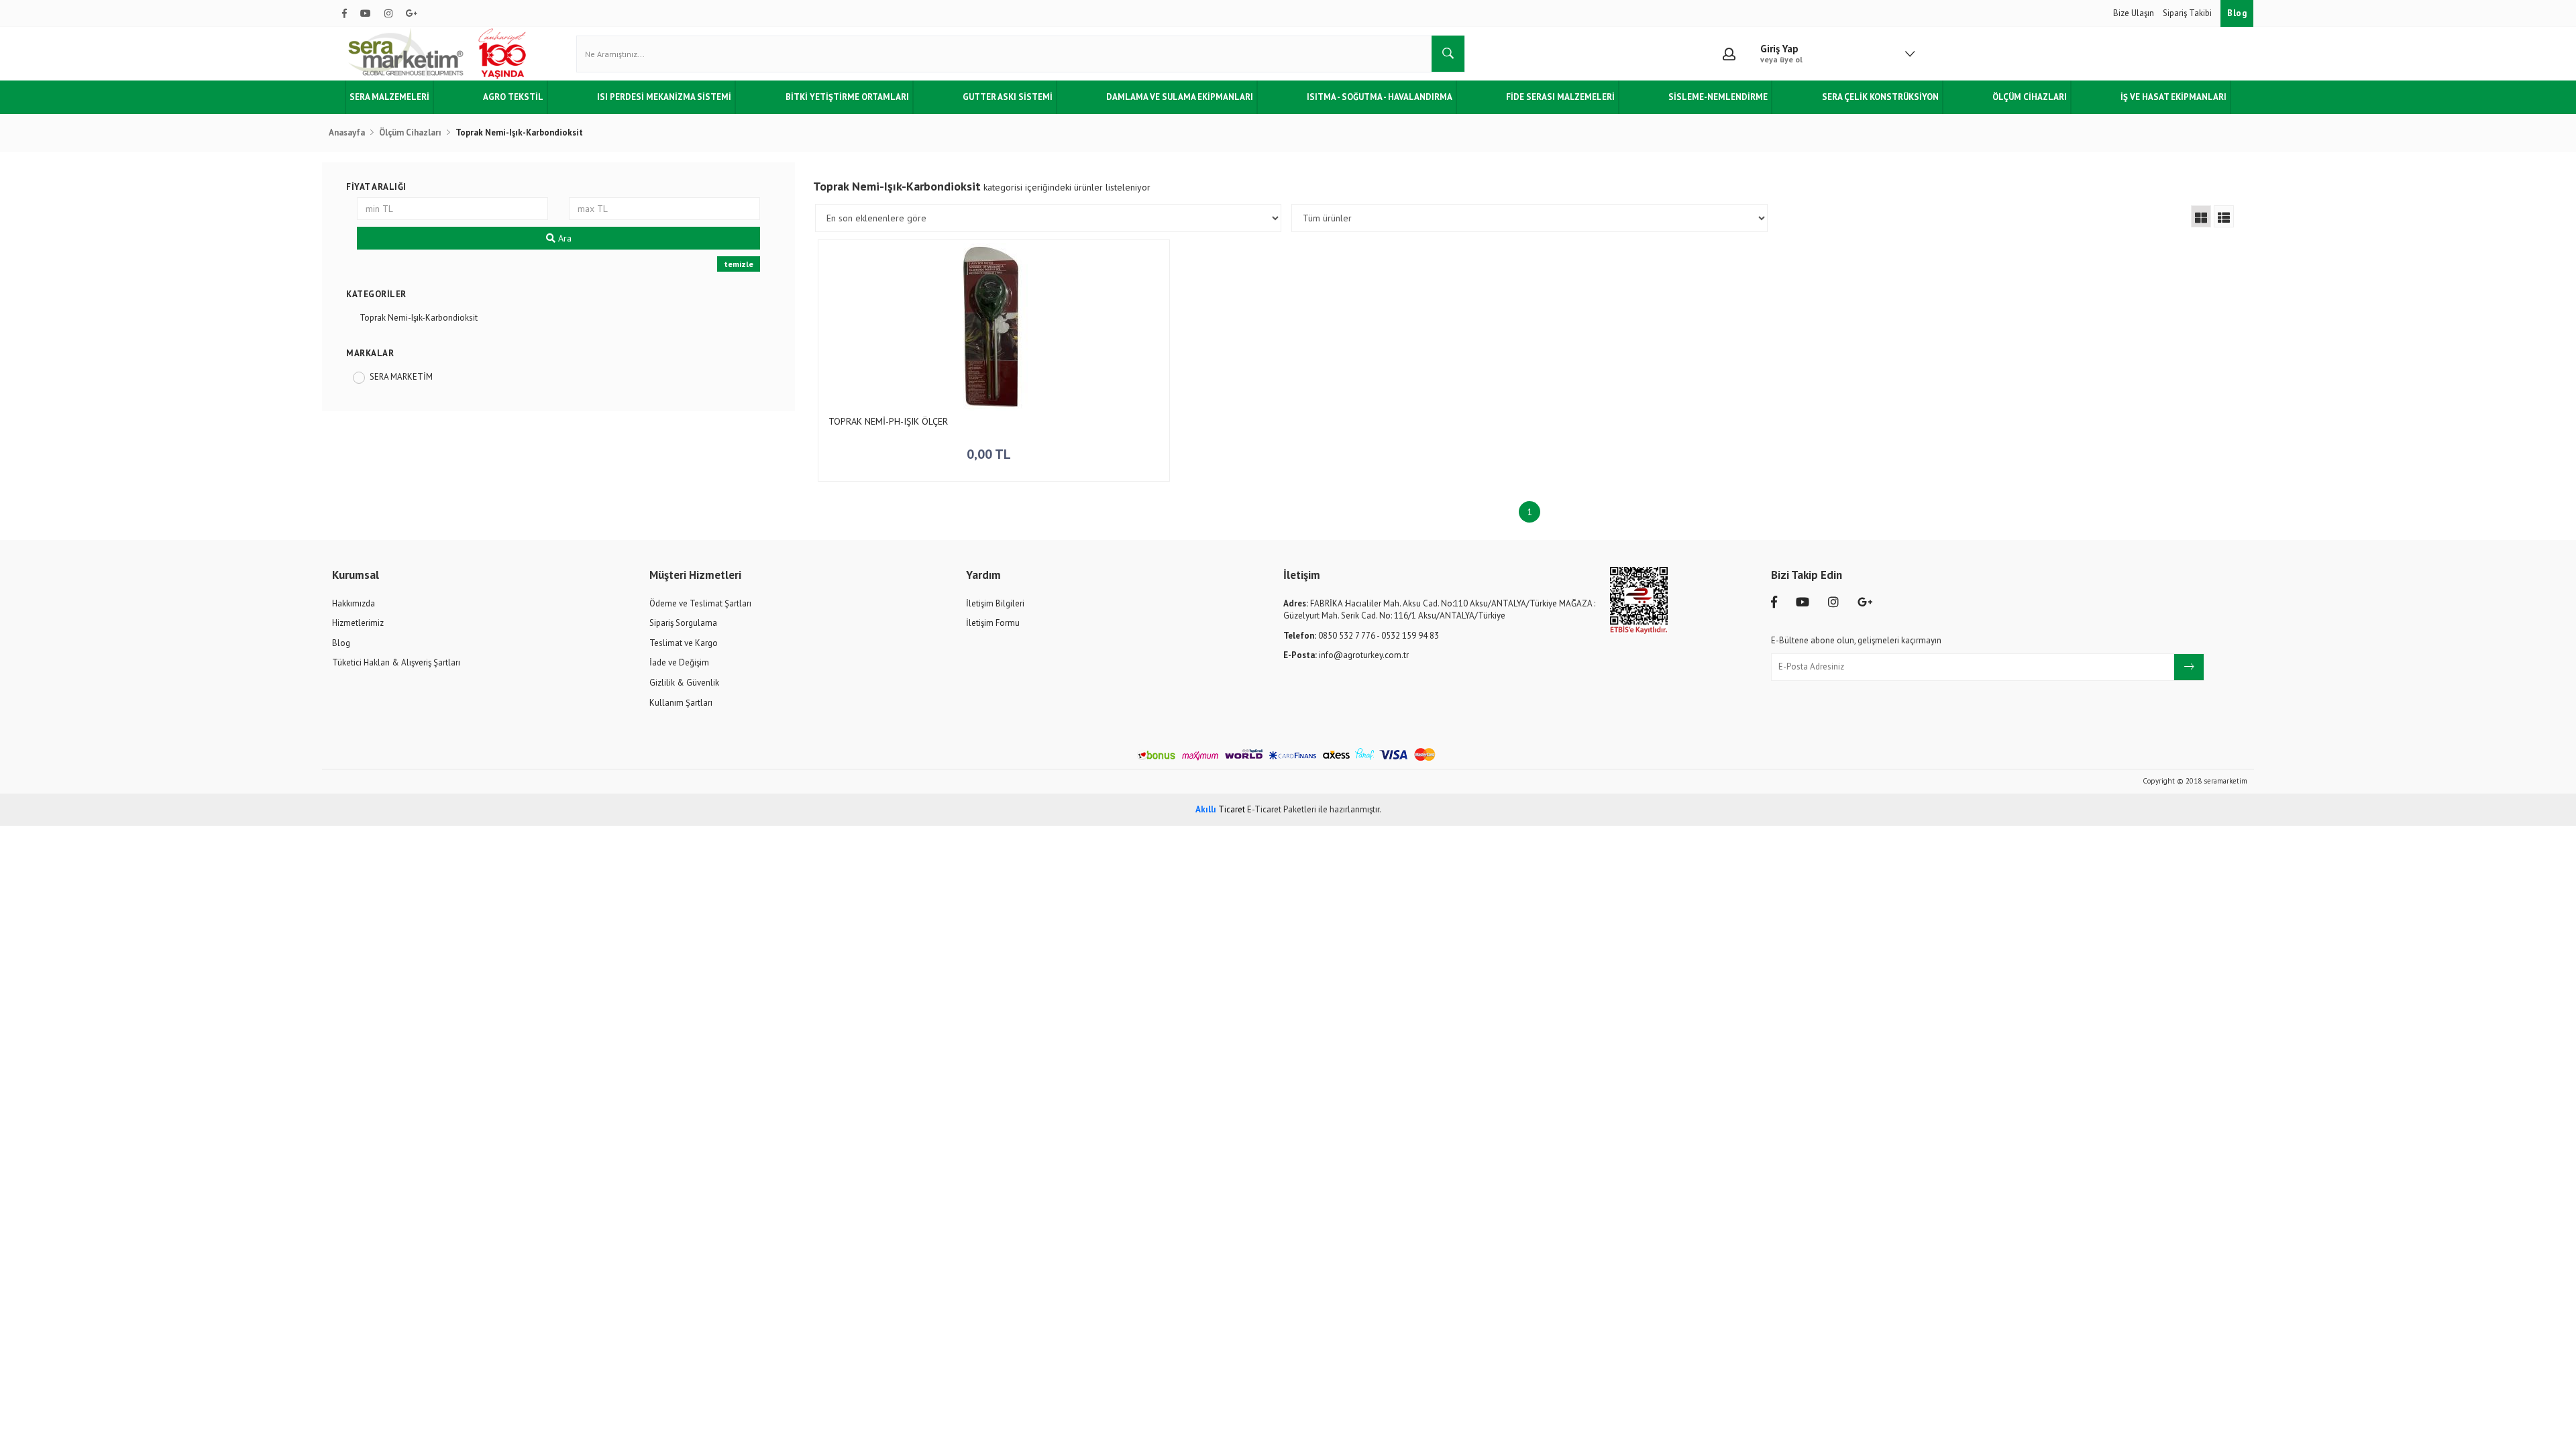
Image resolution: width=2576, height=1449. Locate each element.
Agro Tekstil (513, 97)
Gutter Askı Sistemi (1008, 97)
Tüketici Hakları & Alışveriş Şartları (396, 662)
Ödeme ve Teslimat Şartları (700, 603)
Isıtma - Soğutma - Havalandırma (1380, 97)
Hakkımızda (354, 603)
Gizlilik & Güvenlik (684, 683)
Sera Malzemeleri (389, 97)
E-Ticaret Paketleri (1282, 809)
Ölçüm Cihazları (2030, 97)
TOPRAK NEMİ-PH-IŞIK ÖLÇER (888, 422)
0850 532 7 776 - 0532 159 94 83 (1361, 636)
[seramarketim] (439, 54)
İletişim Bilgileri (995, 603)
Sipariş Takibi (2188, 13)
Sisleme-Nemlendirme (1718, 97)
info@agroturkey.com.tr (1346, 655)
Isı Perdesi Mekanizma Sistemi (664, 97)
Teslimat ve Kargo (684, 643)
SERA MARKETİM (401, 377)
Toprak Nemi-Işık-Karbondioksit (419, 318)
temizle (739, 264)
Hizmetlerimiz (358, 623)
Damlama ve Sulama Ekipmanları (1180, 97)
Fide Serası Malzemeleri (1560, 97)
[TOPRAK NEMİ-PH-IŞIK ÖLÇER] (994, 327)
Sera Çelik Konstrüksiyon (1880, 97)
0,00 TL (990, 454)
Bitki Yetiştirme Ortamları (847, 97)
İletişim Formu (993, 623)
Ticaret (1220, 809)
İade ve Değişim (679, 662)
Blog (2237, 13)
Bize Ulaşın (2135, 13)
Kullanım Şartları (681, 703)
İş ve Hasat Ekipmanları (2173, 97)
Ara (563, 238)
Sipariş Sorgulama (683, 623)
